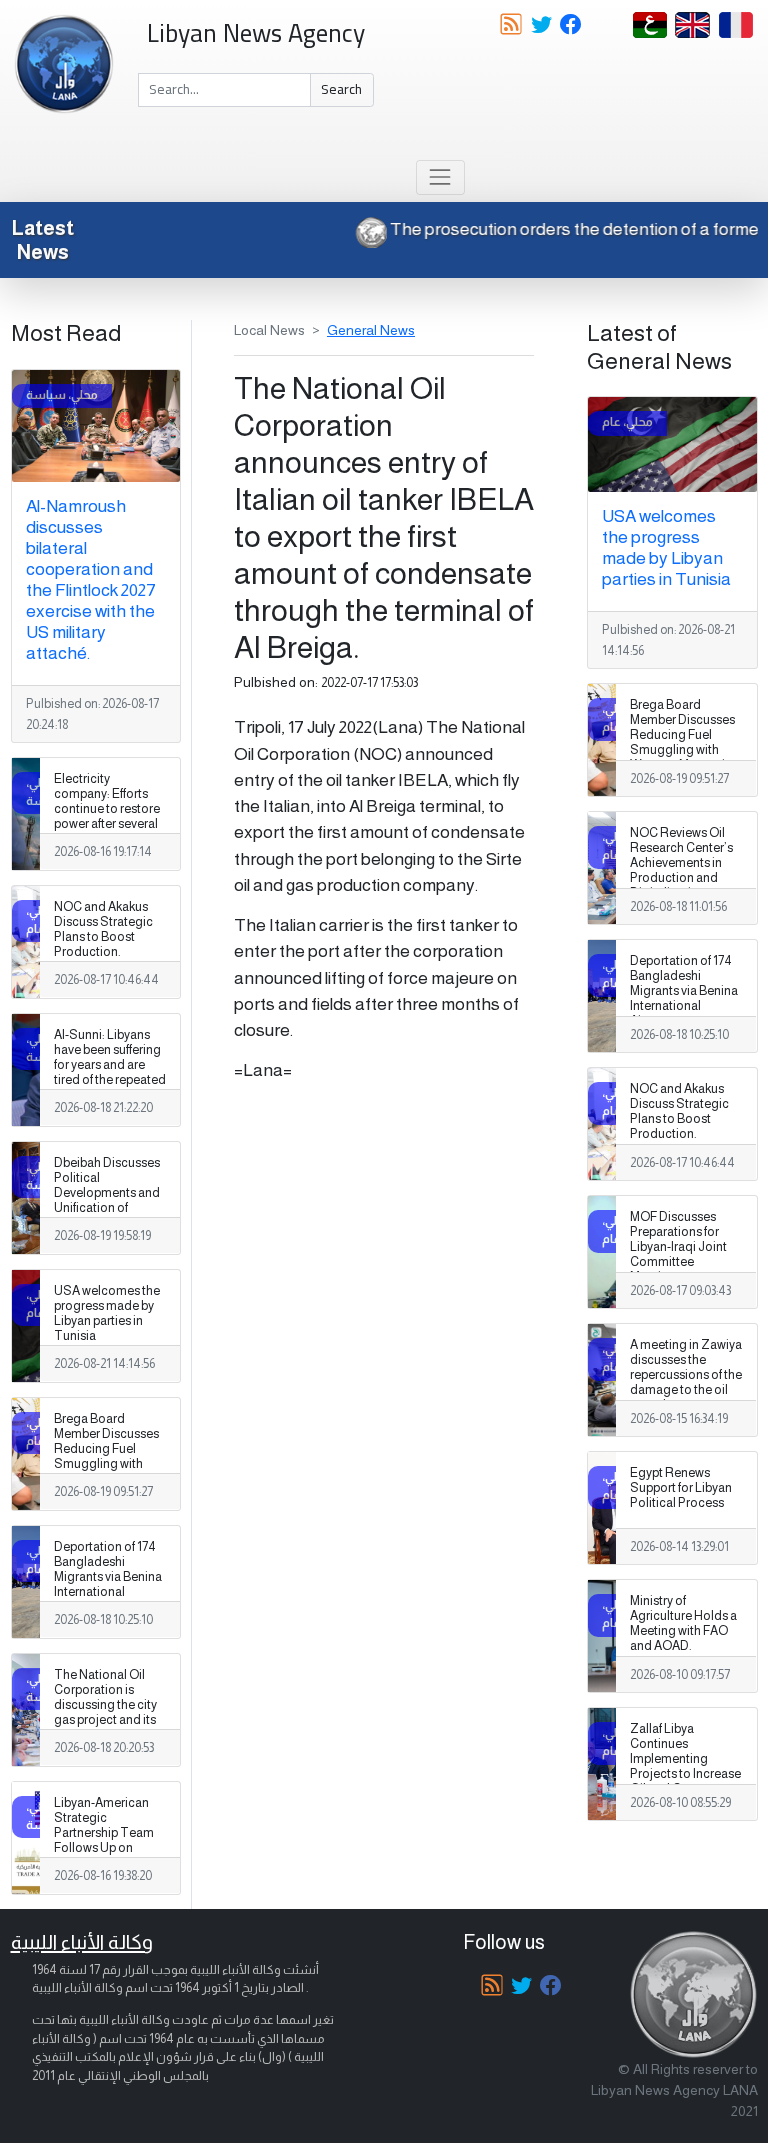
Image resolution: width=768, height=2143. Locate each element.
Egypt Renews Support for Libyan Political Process (681, 1488)
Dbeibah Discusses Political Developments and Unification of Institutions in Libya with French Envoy (107, 1201)
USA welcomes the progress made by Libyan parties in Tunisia (107, 1313)
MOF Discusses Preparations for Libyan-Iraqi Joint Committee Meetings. (678, 1247)
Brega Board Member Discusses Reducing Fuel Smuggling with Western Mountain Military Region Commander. (106, 1464)
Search (341, 89)
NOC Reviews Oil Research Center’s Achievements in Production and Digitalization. (681, 863)
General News (371, 330)
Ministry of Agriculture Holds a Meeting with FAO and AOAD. (683, 1623)
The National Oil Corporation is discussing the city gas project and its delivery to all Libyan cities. (110, 1713)
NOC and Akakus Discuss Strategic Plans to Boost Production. (103, 929)
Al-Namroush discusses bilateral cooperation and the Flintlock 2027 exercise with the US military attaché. (91, 579)
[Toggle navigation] (440, 177)
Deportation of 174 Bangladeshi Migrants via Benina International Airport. (108, 1577)
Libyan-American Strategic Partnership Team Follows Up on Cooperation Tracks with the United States (104, 1848)
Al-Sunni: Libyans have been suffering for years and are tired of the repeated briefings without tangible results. (110, 1073)
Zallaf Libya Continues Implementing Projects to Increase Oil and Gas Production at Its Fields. (685, 1774)
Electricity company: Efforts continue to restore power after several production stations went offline (109, 817)
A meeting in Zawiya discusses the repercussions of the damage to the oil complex (686, 1375)
